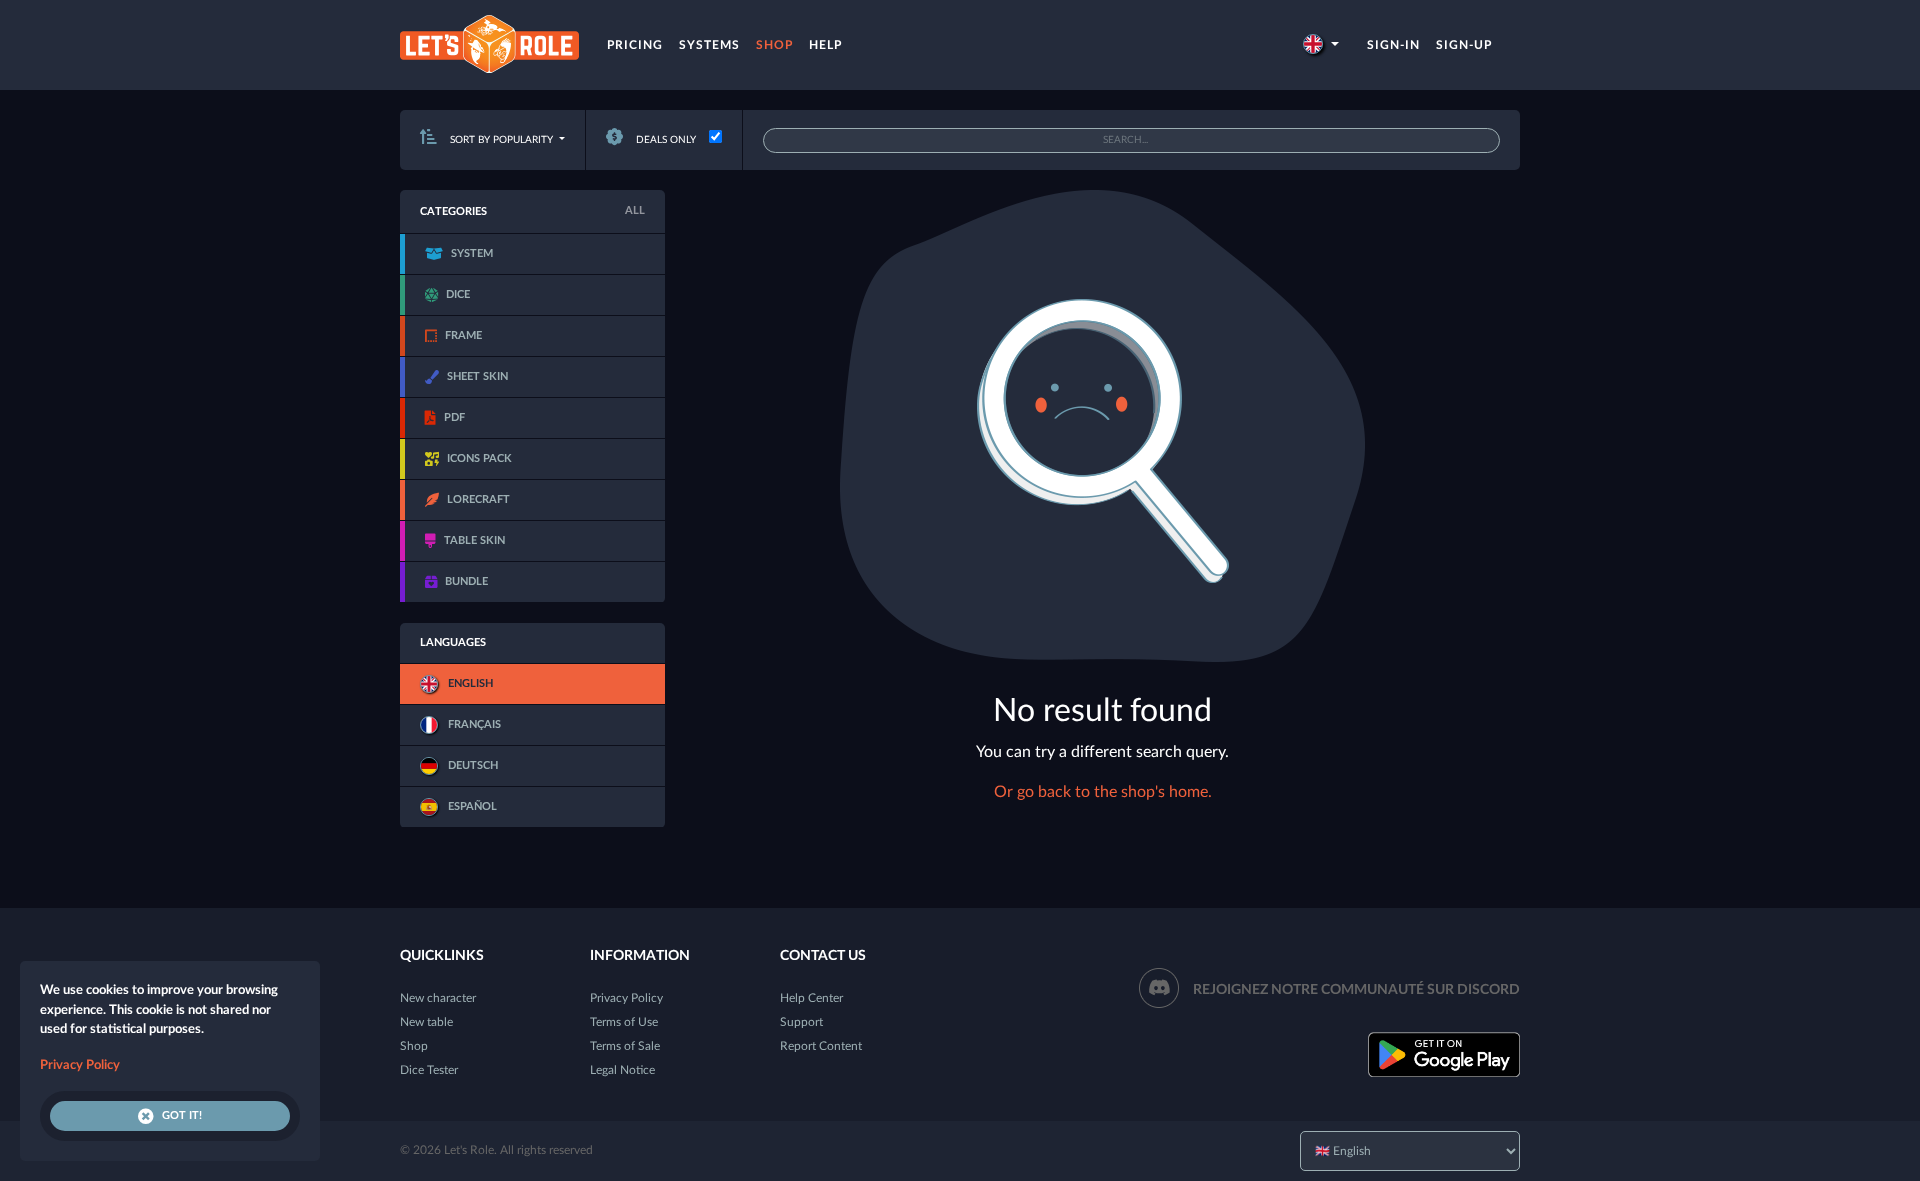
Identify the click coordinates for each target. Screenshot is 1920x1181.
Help (825, 45)
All (635, 210)
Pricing (635, 45)
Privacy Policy (626, 998)
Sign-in (1393, 45)
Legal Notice (622, 1070)
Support (801, 1022)
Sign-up (1464, 45)
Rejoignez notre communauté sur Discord (1356, 990)
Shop (774, 45)
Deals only (664, 140)
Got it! (182, 1115)
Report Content (821, 1046)
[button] (1321, 45)
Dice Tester (429, 1070)
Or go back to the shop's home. (1103, 792)
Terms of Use (624, 1022)
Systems (709, 45)
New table (426, 1022)
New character (438, 998)
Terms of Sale (625, 1046)
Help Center (811, 998)
